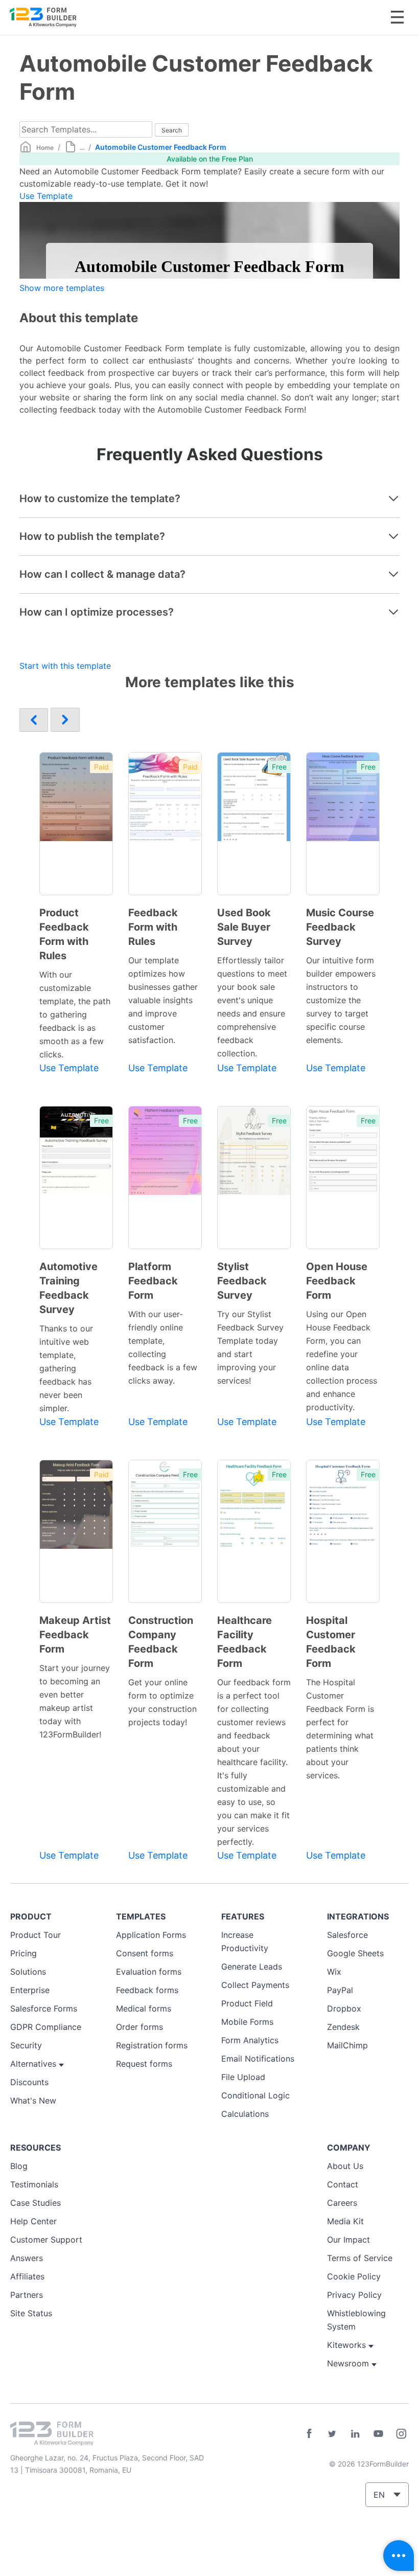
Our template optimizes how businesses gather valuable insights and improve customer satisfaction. (163, 1000)
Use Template (46, 196)
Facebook (309, 2434)
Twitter (332, 2434)
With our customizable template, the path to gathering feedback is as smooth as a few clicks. (75, 1014)
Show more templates (62, 288)
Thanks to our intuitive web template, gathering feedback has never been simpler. (66, 1368)
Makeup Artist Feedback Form (75, 1635)
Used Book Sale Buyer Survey (244, 927)
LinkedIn (355, 2434)
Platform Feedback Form (153, 1281)
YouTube (378, 2434)
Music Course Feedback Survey (340, 927)
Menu (397, 17)
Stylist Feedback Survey (242, 1281)
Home (45, 148)
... (82, 148)
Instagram (401, 2434)
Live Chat (399, 2556)
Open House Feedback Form (337, 1281)
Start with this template (65, 666)
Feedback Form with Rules (153, 927)
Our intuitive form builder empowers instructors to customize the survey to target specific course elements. (341, 1000)
